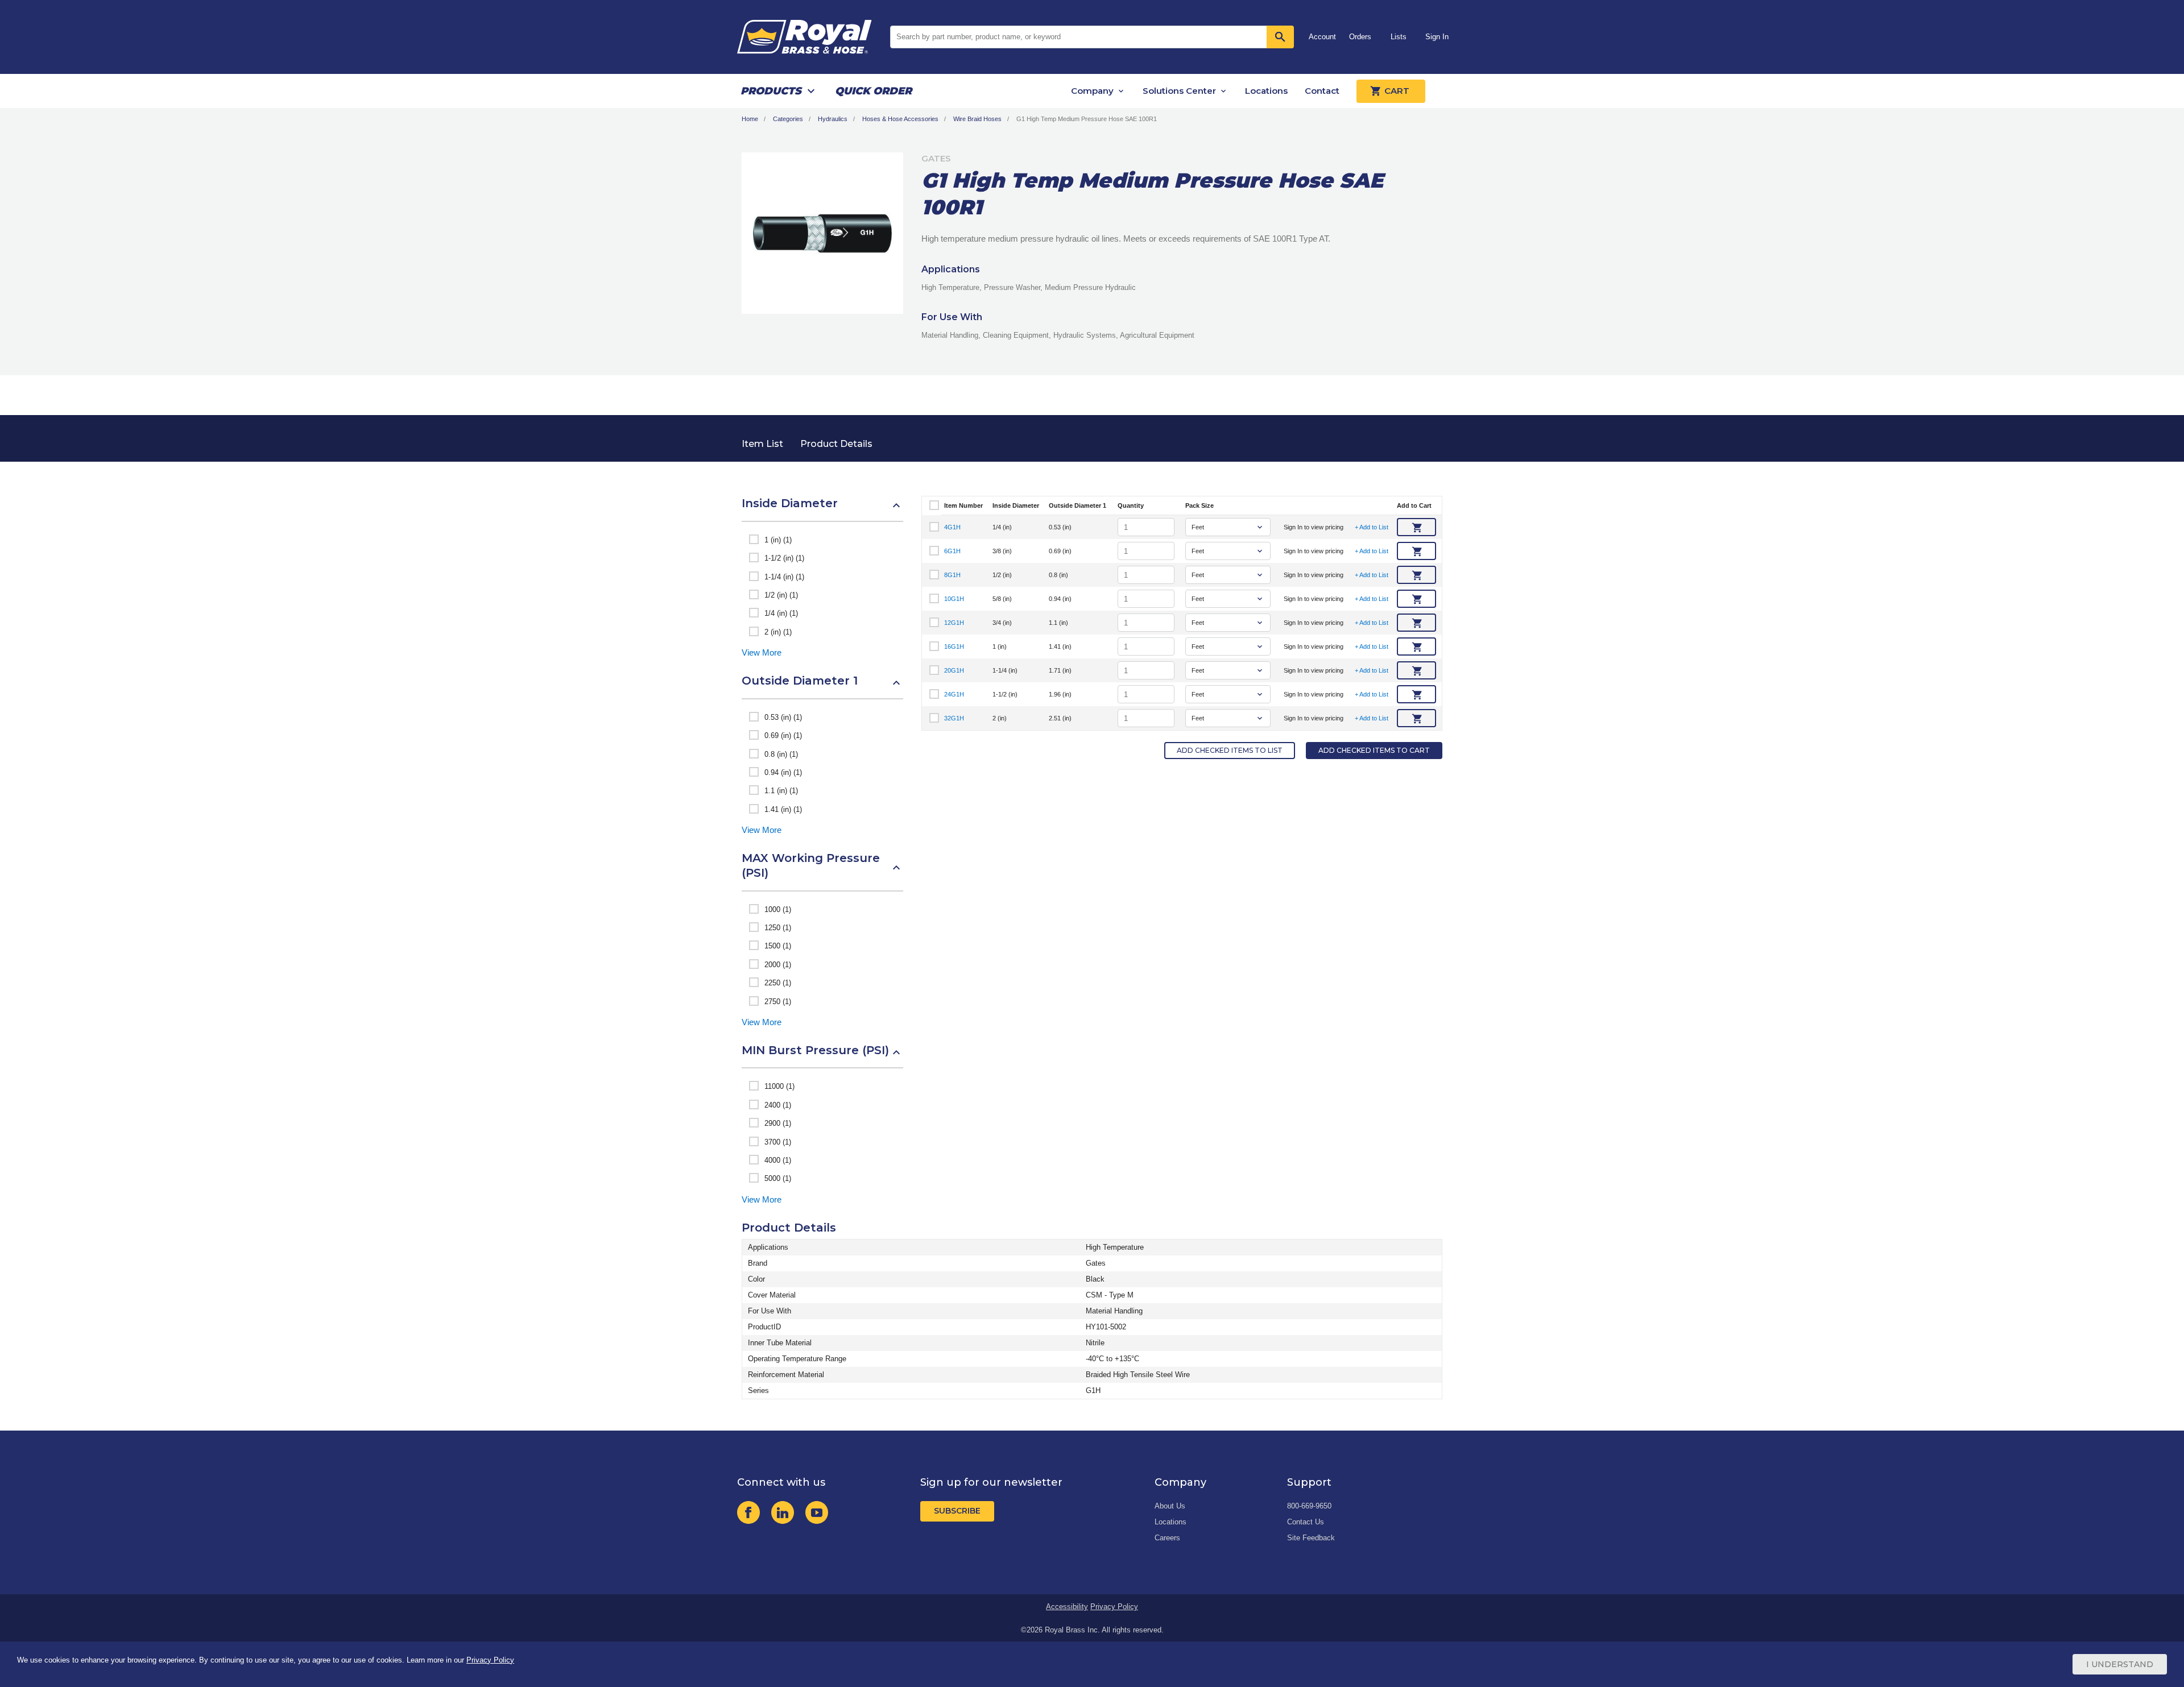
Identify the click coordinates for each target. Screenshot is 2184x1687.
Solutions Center (1179, 91)
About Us (1170, 1506)
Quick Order (873, 91)
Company (1092, 91)
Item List (762, 444)
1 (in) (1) (778, 540)
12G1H (954, 623)
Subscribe (957, 1511)
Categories (788, 119)
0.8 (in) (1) (781, 754)
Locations (1266, 91)
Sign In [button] (1437, 37)
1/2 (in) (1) (781, 595)
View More (762, 652)
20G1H (954, 670)
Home (750, 119)
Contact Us (1306, 1522)
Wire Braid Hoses (977, 119)
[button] (822, 509)
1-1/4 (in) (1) (784, 577)
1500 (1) (778, 946)
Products (771, 91)
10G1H (954, 599)
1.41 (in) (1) (783, 809)
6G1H (952, 551)
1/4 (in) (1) (781, 613)
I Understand (2120, 1664)
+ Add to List (1372, 527)
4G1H (952, 527)
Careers (1167, 1538)
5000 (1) (778, 1178)
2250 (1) (778, 983)
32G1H (954, 718)
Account (1322, 37)
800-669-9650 (1309, 1506)
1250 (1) (778, 928)
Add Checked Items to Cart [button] (1374, 750)
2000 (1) (778, 965)
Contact (1322, 91)
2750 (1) (778, 1002)
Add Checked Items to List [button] (1230, 750)
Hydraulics (833, 119)
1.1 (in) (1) (781, 791)
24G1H (954, 694)
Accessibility (1067, 1607)
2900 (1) (778, 1123)
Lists (1399, 37)
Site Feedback (1311, 1538)
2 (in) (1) (778, 632)
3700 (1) (778, 1142)
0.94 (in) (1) (783, 772)
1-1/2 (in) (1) (784, 558)
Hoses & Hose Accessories (900, 119)
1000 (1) (778, 909)
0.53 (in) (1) (783, 717)
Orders (1360, 37)
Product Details (836, 444)
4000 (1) (778, 1160)
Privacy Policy (1114, 1607)
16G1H (954, 646)
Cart (1397, 91)
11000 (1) (779, 1086)
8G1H (952, 575)
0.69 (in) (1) (783, 735)
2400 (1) (778, 1105)
